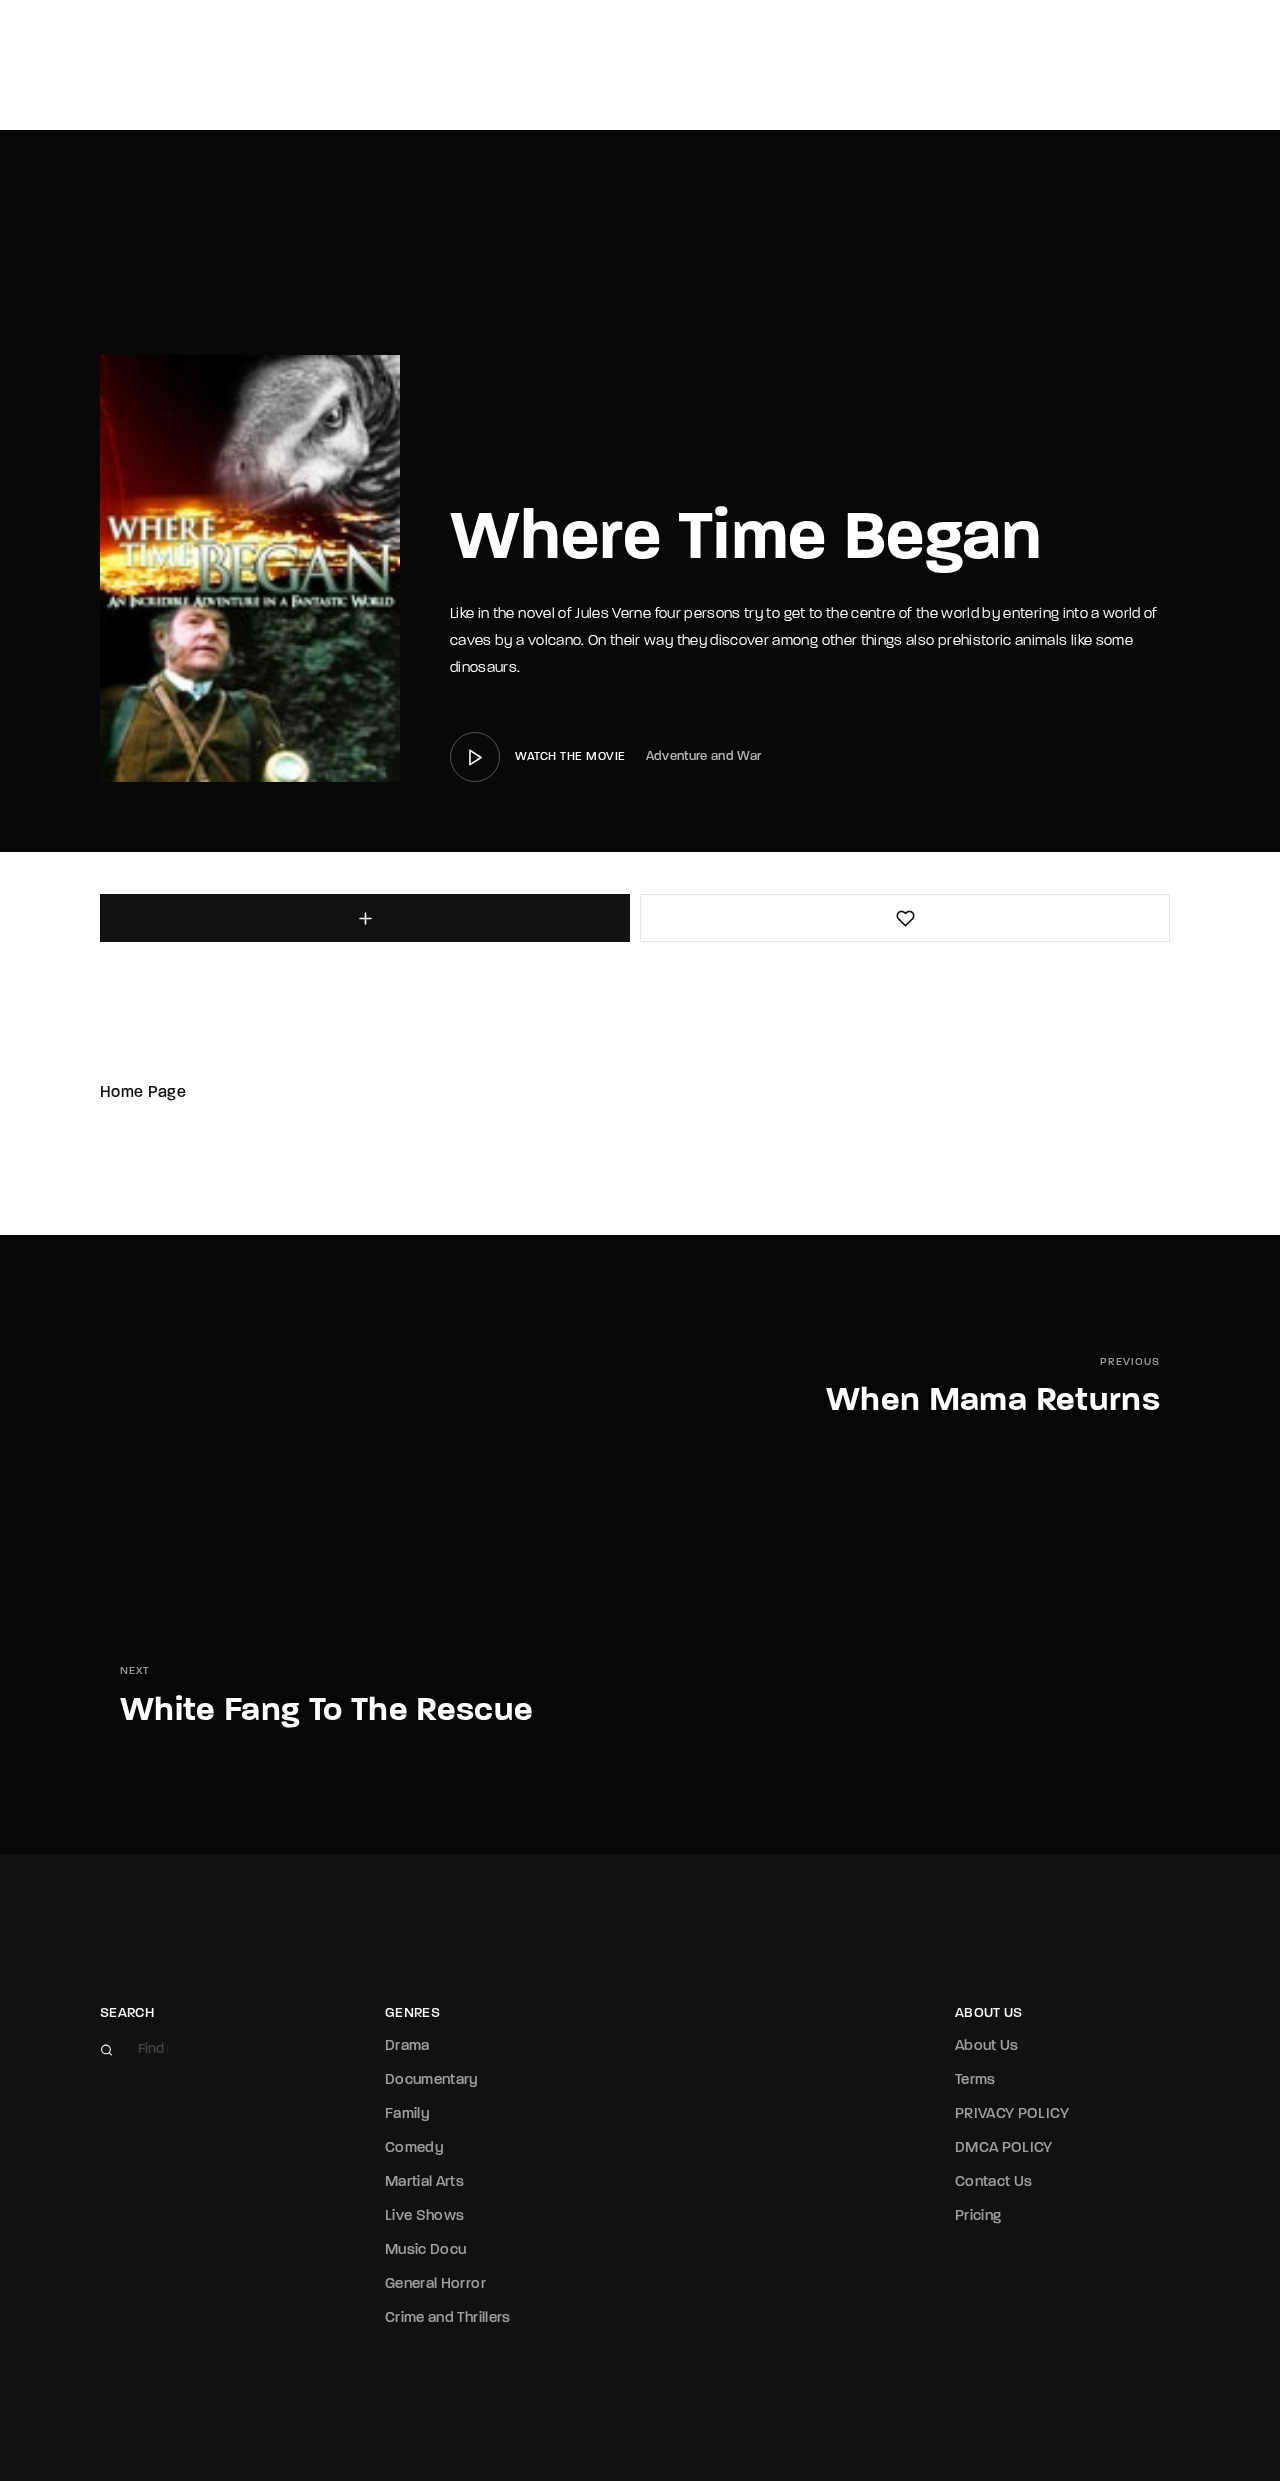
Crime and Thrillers (448, 2318)
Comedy (414, 2148)
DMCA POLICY (1004, 2148)
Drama (407, 2046)
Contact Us (994, 2182)
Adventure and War (704, 756)
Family (407, 2114)
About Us (987, 2046)
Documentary (432, 2080)
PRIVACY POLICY (1012, 2114)
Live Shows (425, 2216)
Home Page (143, 1093)
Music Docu (426, 2250)
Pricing (978, 2216)
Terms (975, 2080)
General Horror (435, 2284)
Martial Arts (424, 2182)
